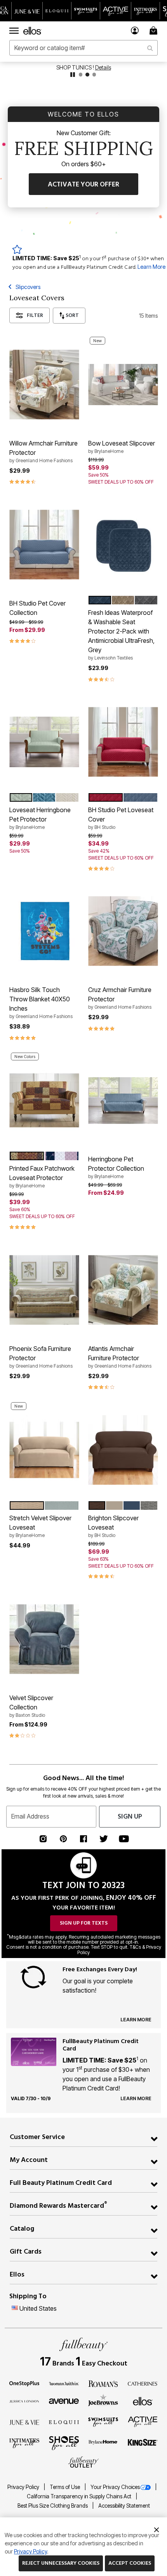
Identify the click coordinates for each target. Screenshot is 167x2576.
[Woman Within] (64, 2383)
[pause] (73, 75)
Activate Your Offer (83, 184)
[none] (44, 385)
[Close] (157, 2529)
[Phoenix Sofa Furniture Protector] (44, 1290)
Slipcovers (28, 287)
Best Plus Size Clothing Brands (53, 2506)
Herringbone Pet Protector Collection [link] (116, 1167)
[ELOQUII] (64, 2421)
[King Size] (143, 2443)
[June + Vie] (24, 2422)
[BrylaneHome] (103, 2443)
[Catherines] (143, 2383)
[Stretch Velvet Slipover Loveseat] (44, 1450)
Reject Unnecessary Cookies (61, 2563)
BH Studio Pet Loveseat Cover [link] (121, 818)
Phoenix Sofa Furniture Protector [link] (41, 1357)
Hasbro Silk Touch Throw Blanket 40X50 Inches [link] (41, 1003)
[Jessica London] (24, 2401)
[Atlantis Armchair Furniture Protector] (123, 1290)
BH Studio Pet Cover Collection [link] (37, 608)
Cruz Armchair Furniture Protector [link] (120, 998)
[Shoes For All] (64, 2442)
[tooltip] (27, 11)
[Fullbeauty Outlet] (83, 2462)
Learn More (151, 267)
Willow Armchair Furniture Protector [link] (43, 451)
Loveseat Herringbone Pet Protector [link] (40, 818)
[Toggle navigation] (14, 31)
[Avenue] (64, 2401)
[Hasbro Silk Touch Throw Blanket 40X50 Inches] (44, 931)
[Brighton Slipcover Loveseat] (123, 1450)
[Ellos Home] (32, 31)
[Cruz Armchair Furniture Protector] (123, 931)
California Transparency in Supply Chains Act (80, 2496)
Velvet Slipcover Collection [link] (31, 1706)
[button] (135, 30)
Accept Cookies (130, 2563)
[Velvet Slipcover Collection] (44, 1639)
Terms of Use (65, 2487)
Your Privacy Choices (115, 2487)
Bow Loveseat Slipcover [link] (122, 447)
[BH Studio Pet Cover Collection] (44, 544)
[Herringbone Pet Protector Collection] (123, 1101)
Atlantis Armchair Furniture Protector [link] (120, 1357)
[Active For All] (143, 2421)
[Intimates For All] (24, 2443)
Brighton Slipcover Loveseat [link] (113, 1526)
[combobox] (83, 48)
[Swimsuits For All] (103, 2421)
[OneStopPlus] (24, 2383)
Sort (72, 315)
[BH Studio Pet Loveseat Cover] (123, 742)
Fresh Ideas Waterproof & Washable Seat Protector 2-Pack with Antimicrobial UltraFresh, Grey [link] (121, 635)
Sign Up (130, 1816)
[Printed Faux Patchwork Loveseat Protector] (44, 1101)
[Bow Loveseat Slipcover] (123, 385)
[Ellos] (143, 2401)
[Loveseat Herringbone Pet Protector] (44, 742)
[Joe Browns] (103, 2400)
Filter (35, 315)
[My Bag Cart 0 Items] (155, 30)
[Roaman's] (103, 2383)
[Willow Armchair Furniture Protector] (44, 384)
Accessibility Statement (124, 2506)
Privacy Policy (24, 2487)
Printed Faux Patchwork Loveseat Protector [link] (42, 1177)
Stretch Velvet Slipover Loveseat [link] (40, 1526)
